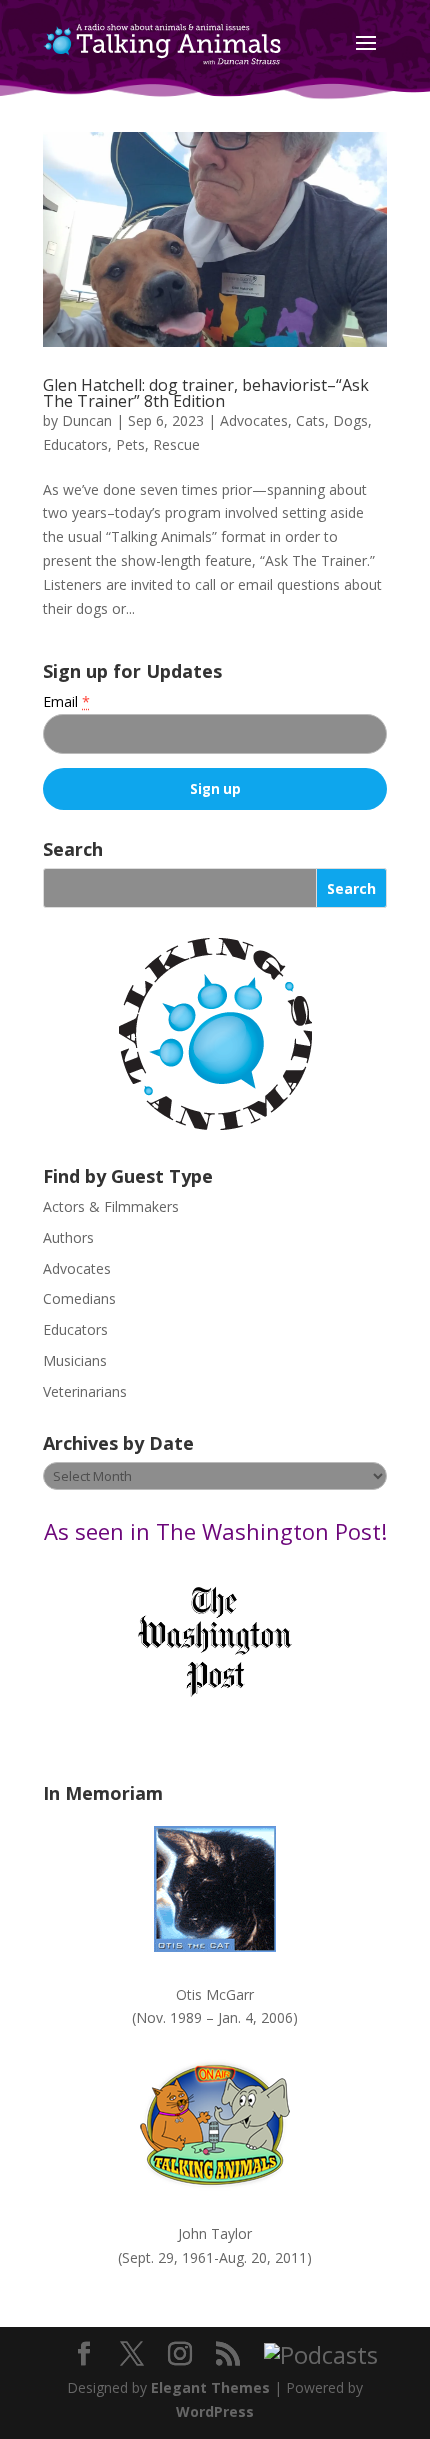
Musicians (75, 1360)
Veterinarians (85, 1391)
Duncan (87, 420)
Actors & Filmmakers (111, 1206)
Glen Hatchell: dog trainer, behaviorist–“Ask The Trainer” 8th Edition (206, 393)
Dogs (350, 420)
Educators (75, 444)
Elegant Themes (210, 2387)
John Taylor (215, 2233)
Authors (68, 1237)
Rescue (176, 444)
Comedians (79, 1298)
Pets (130, 444)
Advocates (254, 420)
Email (66, 701)
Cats (310, 420)
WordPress (215, 2411)
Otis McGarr (215, 1994)
